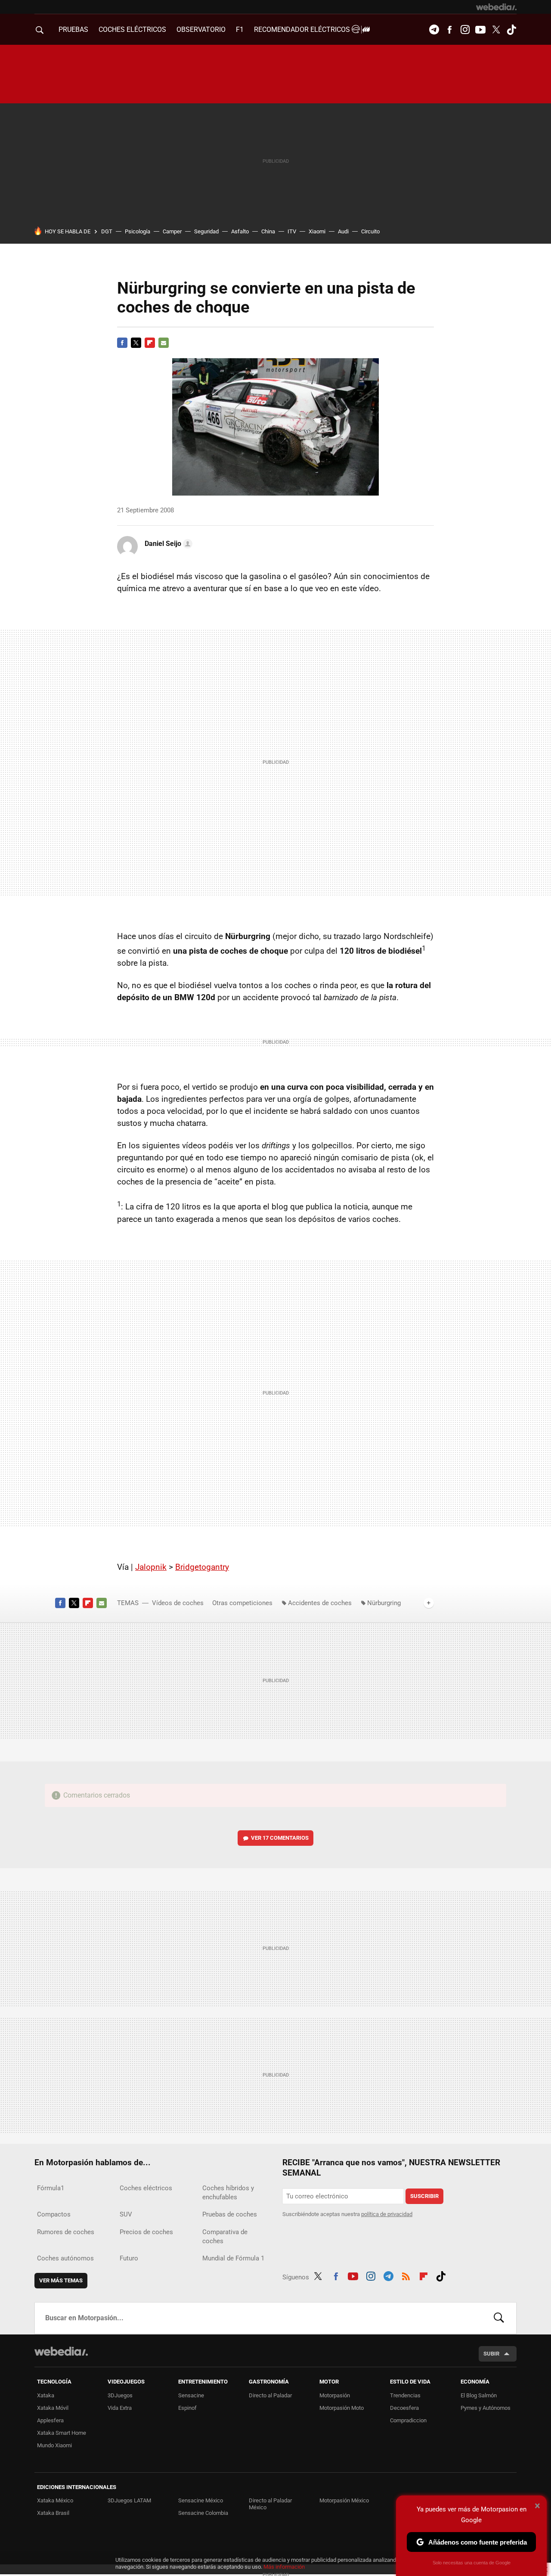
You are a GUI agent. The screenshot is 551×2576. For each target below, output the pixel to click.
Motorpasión (335, 2395)
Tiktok (511, 30)
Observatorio (201, 29)
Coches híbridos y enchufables (228, 2193)
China (268, 231)
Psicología (138, 231)
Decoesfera (404, 2408)
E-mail (164, 343)
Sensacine (191, 2395)
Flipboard (150, 343)
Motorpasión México (344, 2500)
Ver (280, 1838)
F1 (240, 29)
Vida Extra (120, 2408)
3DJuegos (120, 2395)
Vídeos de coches (178, 1603)
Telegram (434, 30)
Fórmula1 (51, 2188)
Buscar (499, 2318)
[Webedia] (496, 7)
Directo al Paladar (270, 2395)
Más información (284, 2567)
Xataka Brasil (53, 2513)
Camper (172, 231)
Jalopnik (151, 1567)
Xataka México (55, 2500)
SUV (126, 2214)
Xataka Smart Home (62, 2433)
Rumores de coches (66, 2232)
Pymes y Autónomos (486, 2408)
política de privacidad (387, 2214)
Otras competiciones (242, 1603)
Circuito (370, 231)
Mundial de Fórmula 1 (233, 2258)
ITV (292, 231)
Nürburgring (384, 1603)
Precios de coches (146, 2232)
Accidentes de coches (320, 1603)
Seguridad (206, 231)
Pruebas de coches (230, 2214)
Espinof (187, 2408)
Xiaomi (317, 231)
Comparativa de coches (225, 2237)
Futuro (129, 2258)
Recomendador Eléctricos (303, 29)
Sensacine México (201, 2500)
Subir (491, 2354)
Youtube (480, 30)
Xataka (46, 2395)
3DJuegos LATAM (129, 2500)
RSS (406, 2275)
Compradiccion (408, 2420)
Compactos (54, 2214)
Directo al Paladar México (270, 2504)
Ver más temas (61, 2280)
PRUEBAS (73, 29)
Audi (343, 231)
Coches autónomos (65, 2258)
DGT (107, 231)
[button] (167, 544)
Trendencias (405, 2395)
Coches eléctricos (146, 2188)
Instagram (465, 30)
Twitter (496, 30)
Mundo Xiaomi (54, 2445)
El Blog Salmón (479, 2395)
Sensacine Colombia (203, 2513)
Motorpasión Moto (342, 2408)
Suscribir (424, 2196)
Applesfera (50, 2420)
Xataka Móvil (53, 2408)
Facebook (449, 30)
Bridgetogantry (202, 1567)
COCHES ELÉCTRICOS (132, 29)
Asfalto (240, 231)
